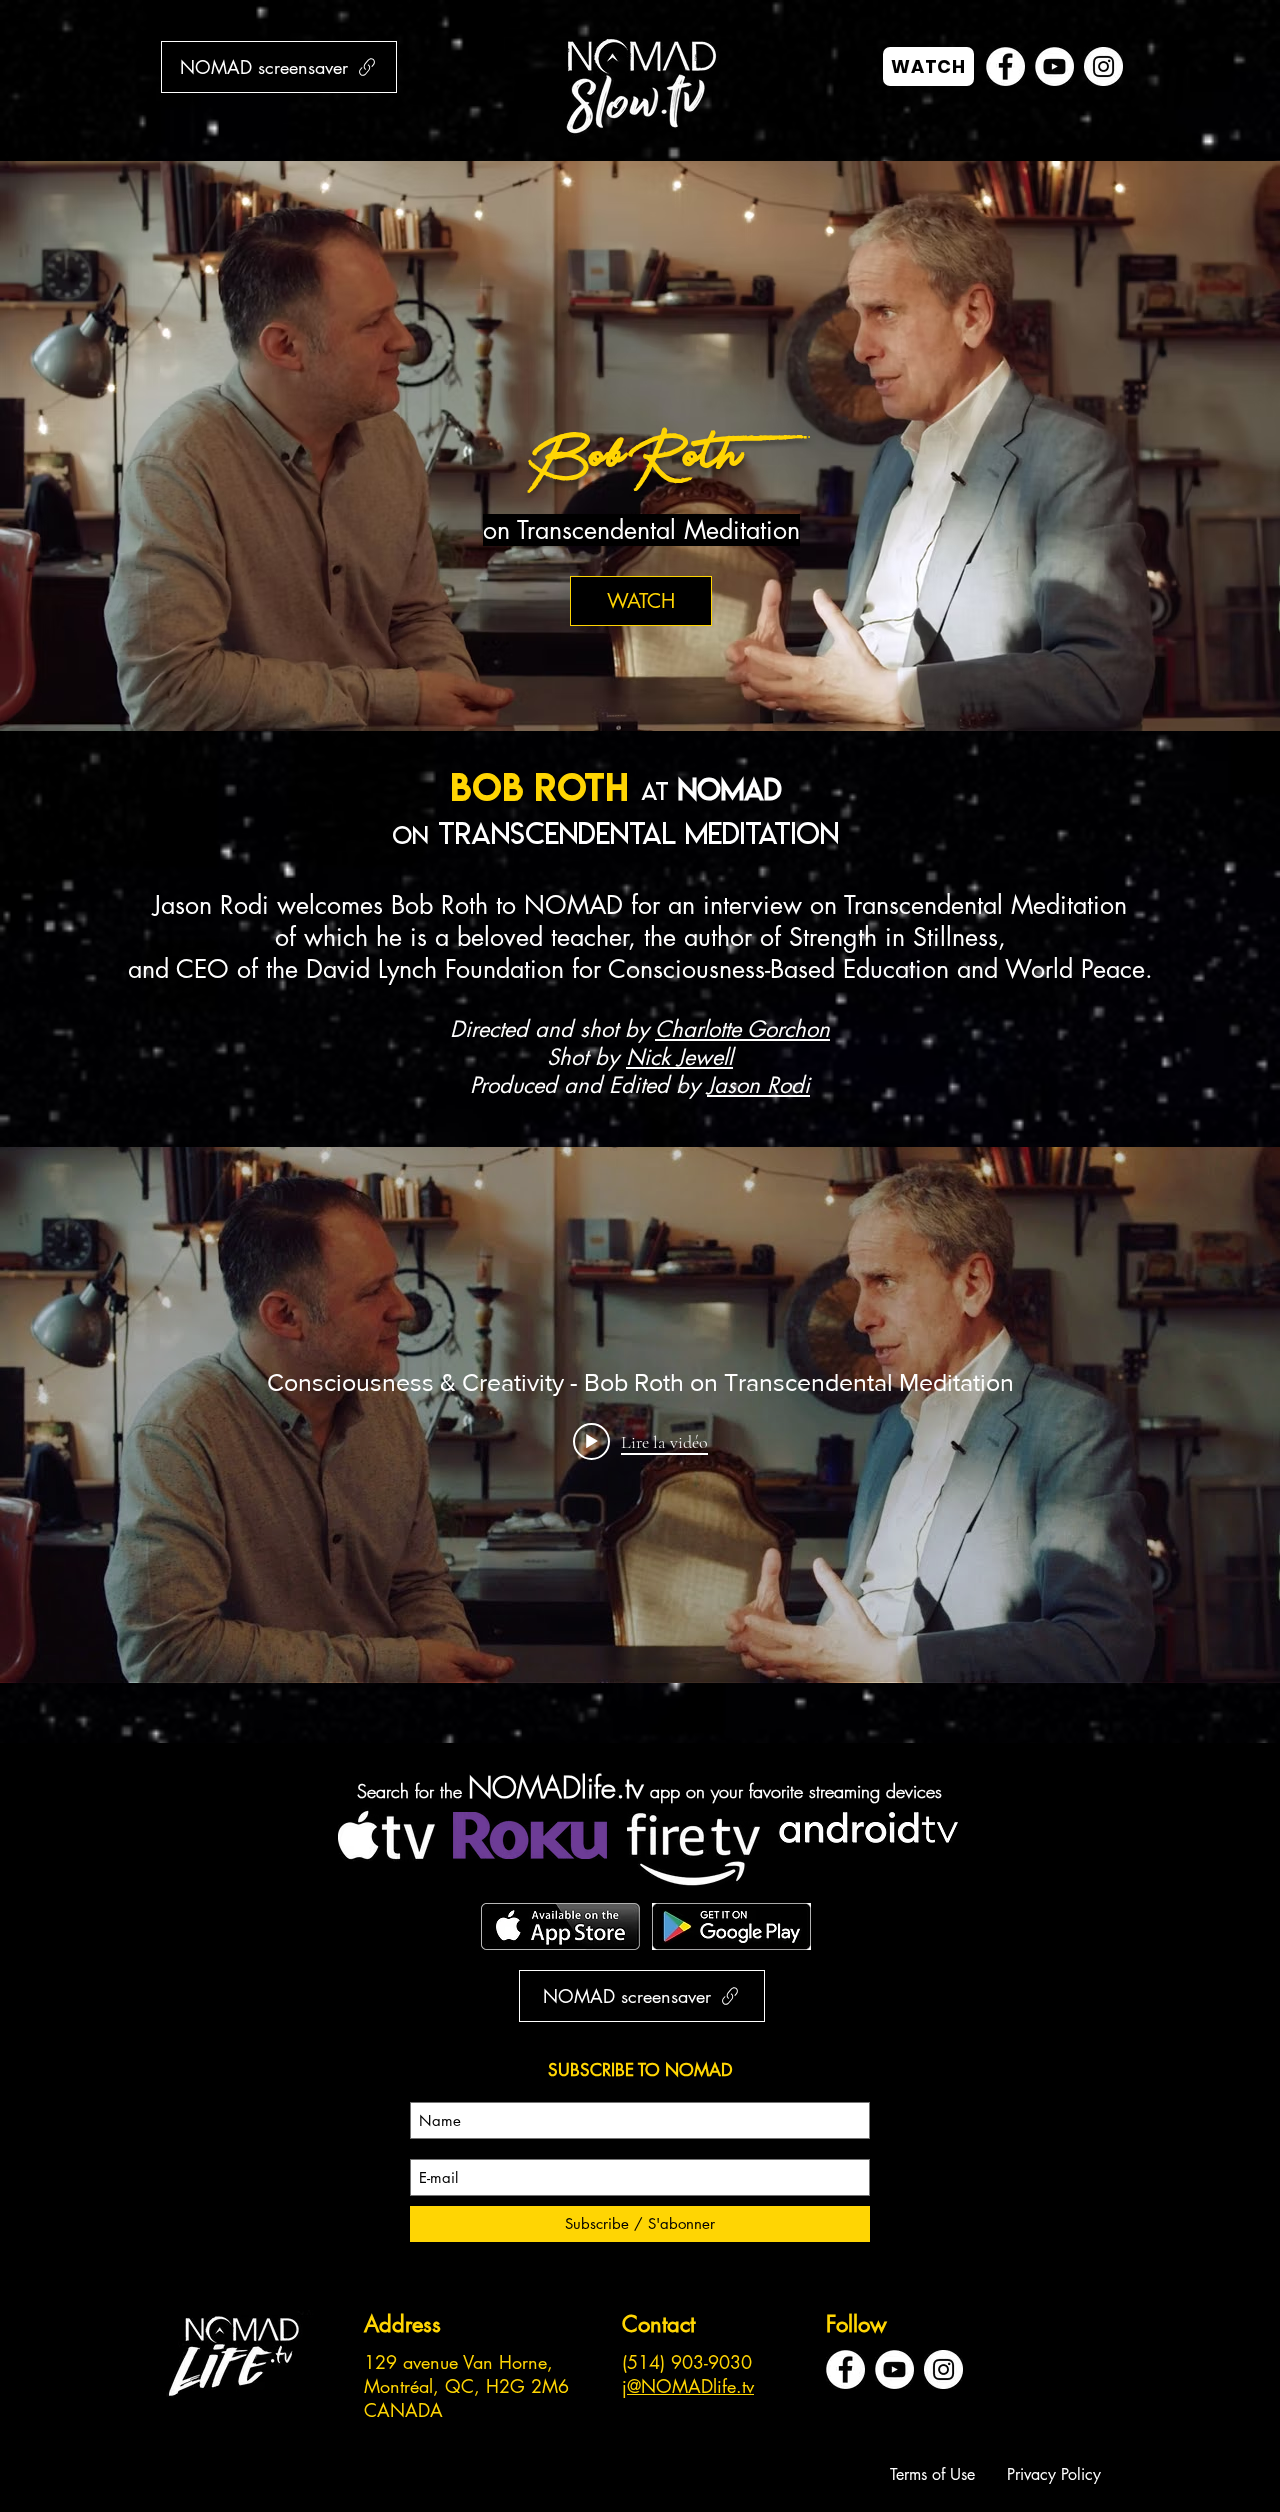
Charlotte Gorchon (742, 1029)
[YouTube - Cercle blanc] (1054, 66)
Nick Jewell (679, 1057)
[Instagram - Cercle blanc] (1103, 66)
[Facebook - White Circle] (1005, 66)
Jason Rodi (758, 1085)
